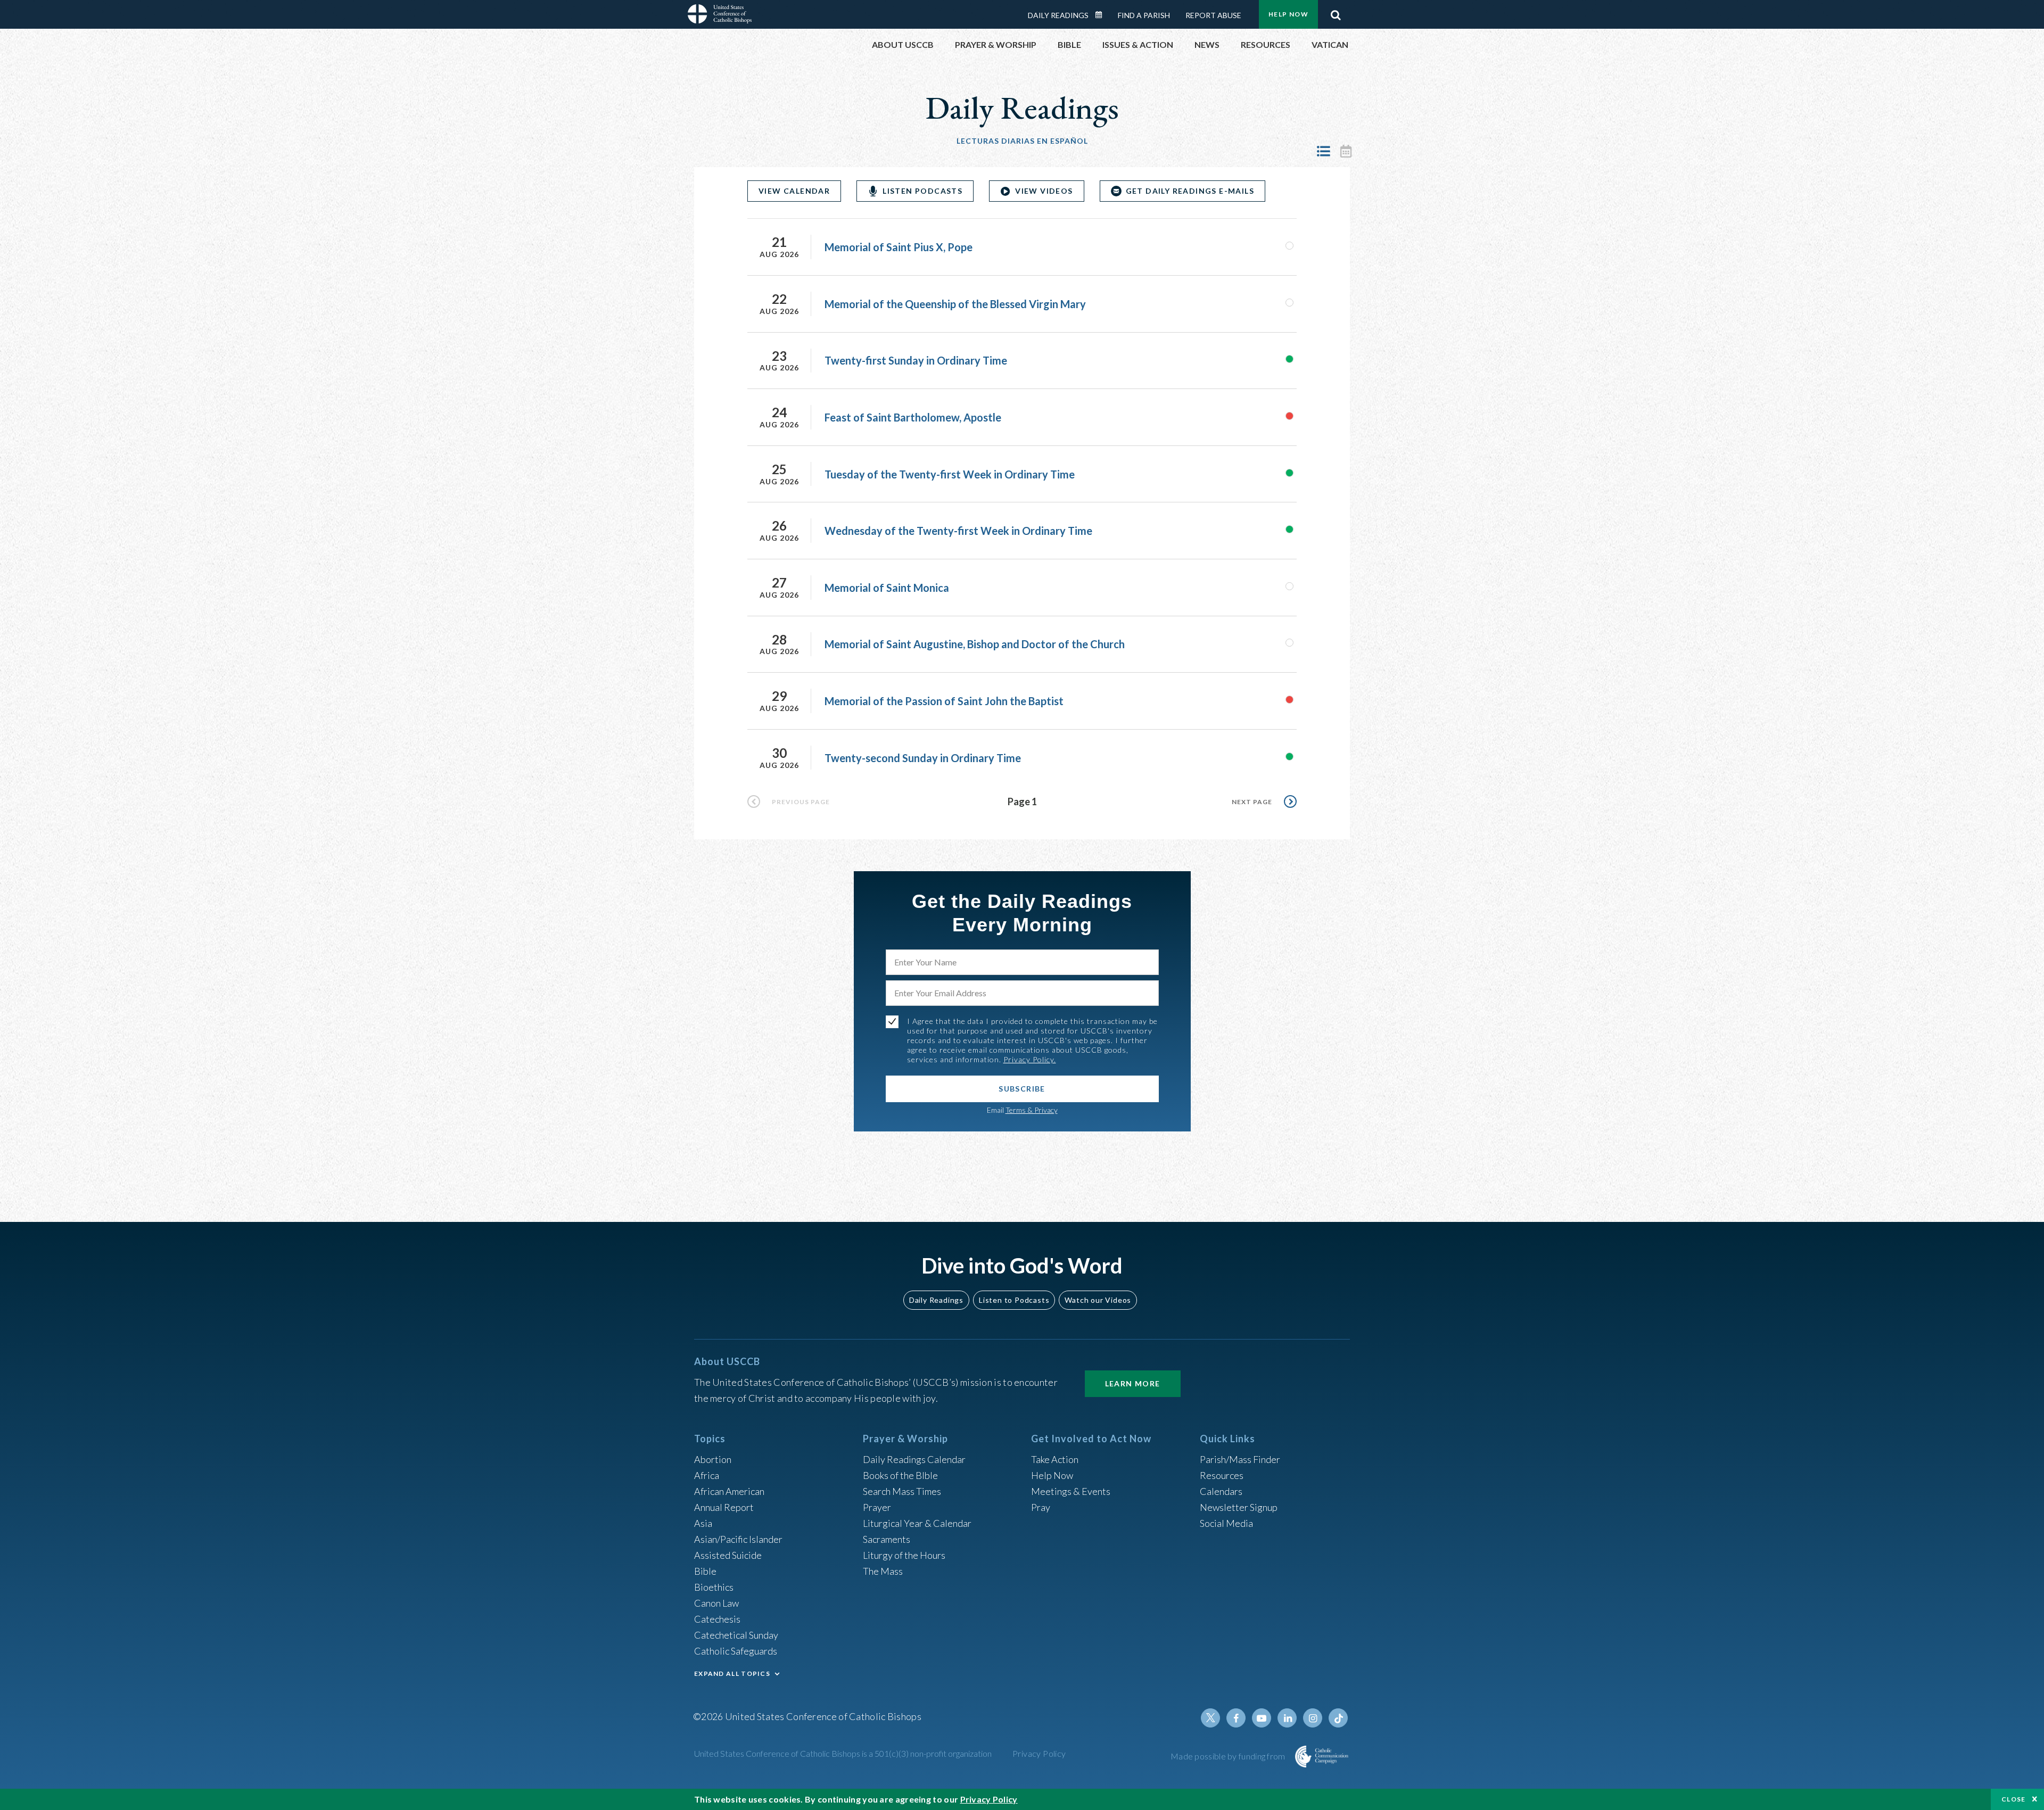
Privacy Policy (1039, 1753)
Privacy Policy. (1030, 1059)
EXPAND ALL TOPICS (732, 1673)
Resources (1222, 1475)
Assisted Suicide (728, 1555)
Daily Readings (1058, 15)
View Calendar (794, 191)
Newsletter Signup (1239, 1507)
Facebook (1236, 1718)
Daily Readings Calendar (1102, 15)
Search (1336, 12)
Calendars (1221, 1491)
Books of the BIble (900, 1475)
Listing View (1323, 151)
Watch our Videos (1098, 1300)
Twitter (1210, 1718)
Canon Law (716, 1603)
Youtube (1262, 1718)
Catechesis (717, 1619)
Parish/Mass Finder (1240, 1459)
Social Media (1226, 1523)
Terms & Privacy (1032, 1110)
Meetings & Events (1071, 1491)
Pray (1041, 1507)
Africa (707, 1475)
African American (729, 1491)
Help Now (1288, 14)
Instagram (1313, 1718)
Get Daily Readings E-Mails (1190, 191)
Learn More (1133, 1383)
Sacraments (887, 1539)
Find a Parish (1144, 15)
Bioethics (714, 1587)
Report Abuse (1213, 15)
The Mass (883, 1571)
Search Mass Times (902, 1491)
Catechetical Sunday (736, 1635)
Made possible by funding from (1229, 1756)
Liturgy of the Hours (904, 1555)
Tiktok (1338, 1718)
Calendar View (1346, 151)
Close (2014, 1799)
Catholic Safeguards (736, 1651)
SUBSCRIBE (1022, 1089)
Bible (705, 1571)
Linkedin (1287, 1718)
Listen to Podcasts (1014, 1300)
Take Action (1055, 1459)
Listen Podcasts (922, 191)
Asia (703, 1523)
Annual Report (724, 1507)
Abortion (713, 1459)
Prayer (877, 1507)
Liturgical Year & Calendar (917, 1523)
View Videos (1044, 191)
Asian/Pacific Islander (738, 1539)
